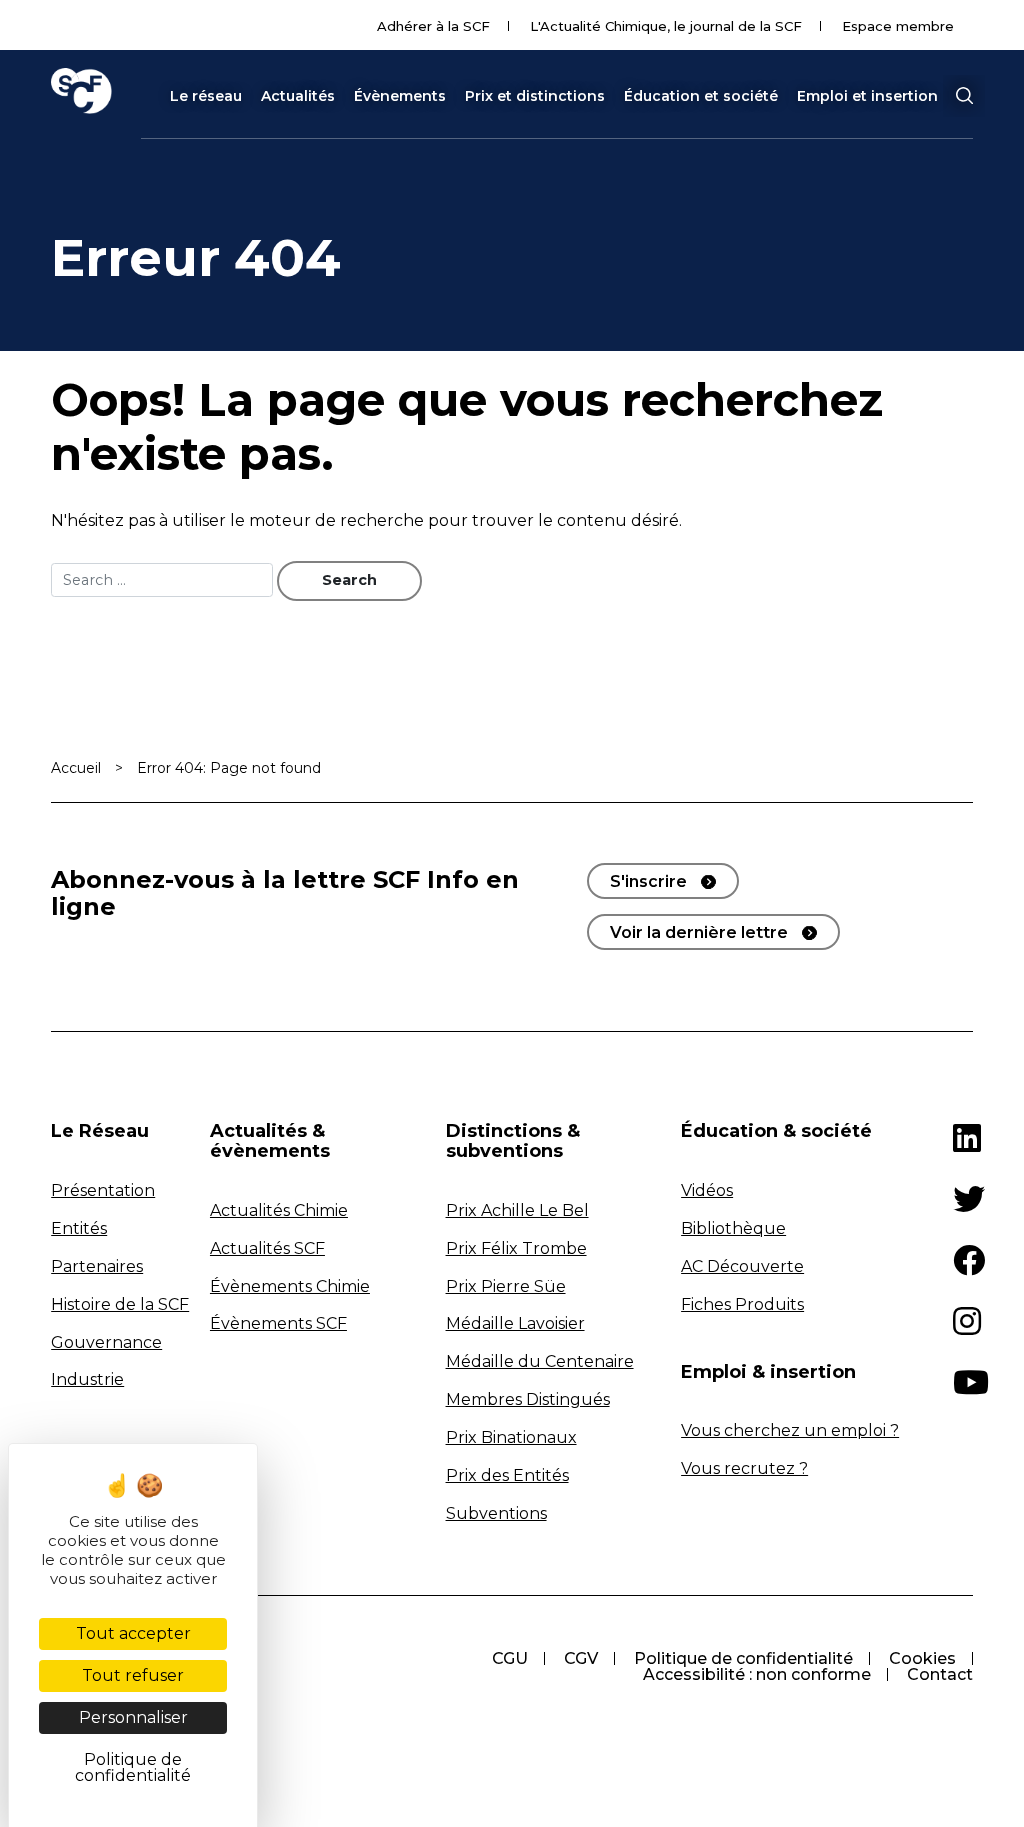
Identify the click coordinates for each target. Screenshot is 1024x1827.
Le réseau (206, 96)
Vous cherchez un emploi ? (790, 1430)
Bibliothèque (733, 1228)
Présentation (103, 1190)
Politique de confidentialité (743, 1658)
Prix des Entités (507, 1475)
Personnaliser (133, 1717)
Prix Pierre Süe (506, 1286)
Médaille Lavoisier (515, 1323)
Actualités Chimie (279, 1210)
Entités (79, 1228)
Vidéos (707, 1190)
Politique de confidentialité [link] (133, 1767)
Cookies (922, 1658)
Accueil (76, 768)
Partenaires (97, 1266)
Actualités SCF (267, 1248)
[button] (964, 96)
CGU (510, 1658)
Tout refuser (133, 1675)
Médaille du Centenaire (540, 1361)
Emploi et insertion (867, 96)
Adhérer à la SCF (433, 26)
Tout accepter (133, 1633)
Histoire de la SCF (120, 1304)
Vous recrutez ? (744, 1468)
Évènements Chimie (290, 1286)
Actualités (298, 96)
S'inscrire (648, 881)
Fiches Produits (742, 1304)
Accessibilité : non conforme (757, 1674)
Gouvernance (106, 1342)
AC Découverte (742, 1266)
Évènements (400, 96)
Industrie (87, 1379)
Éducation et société (701, 96)
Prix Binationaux (511, 1437)
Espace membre (898, 26)
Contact (940, 1674)
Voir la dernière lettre (699, 932)
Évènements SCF (278, 1323)
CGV (581, 1658)
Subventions (496, 1513)
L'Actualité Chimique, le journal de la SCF (666, 26)
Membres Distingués (528, 1399)
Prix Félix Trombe (516, 1248)
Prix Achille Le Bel (517, 1210)
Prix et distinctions (535, 96)
